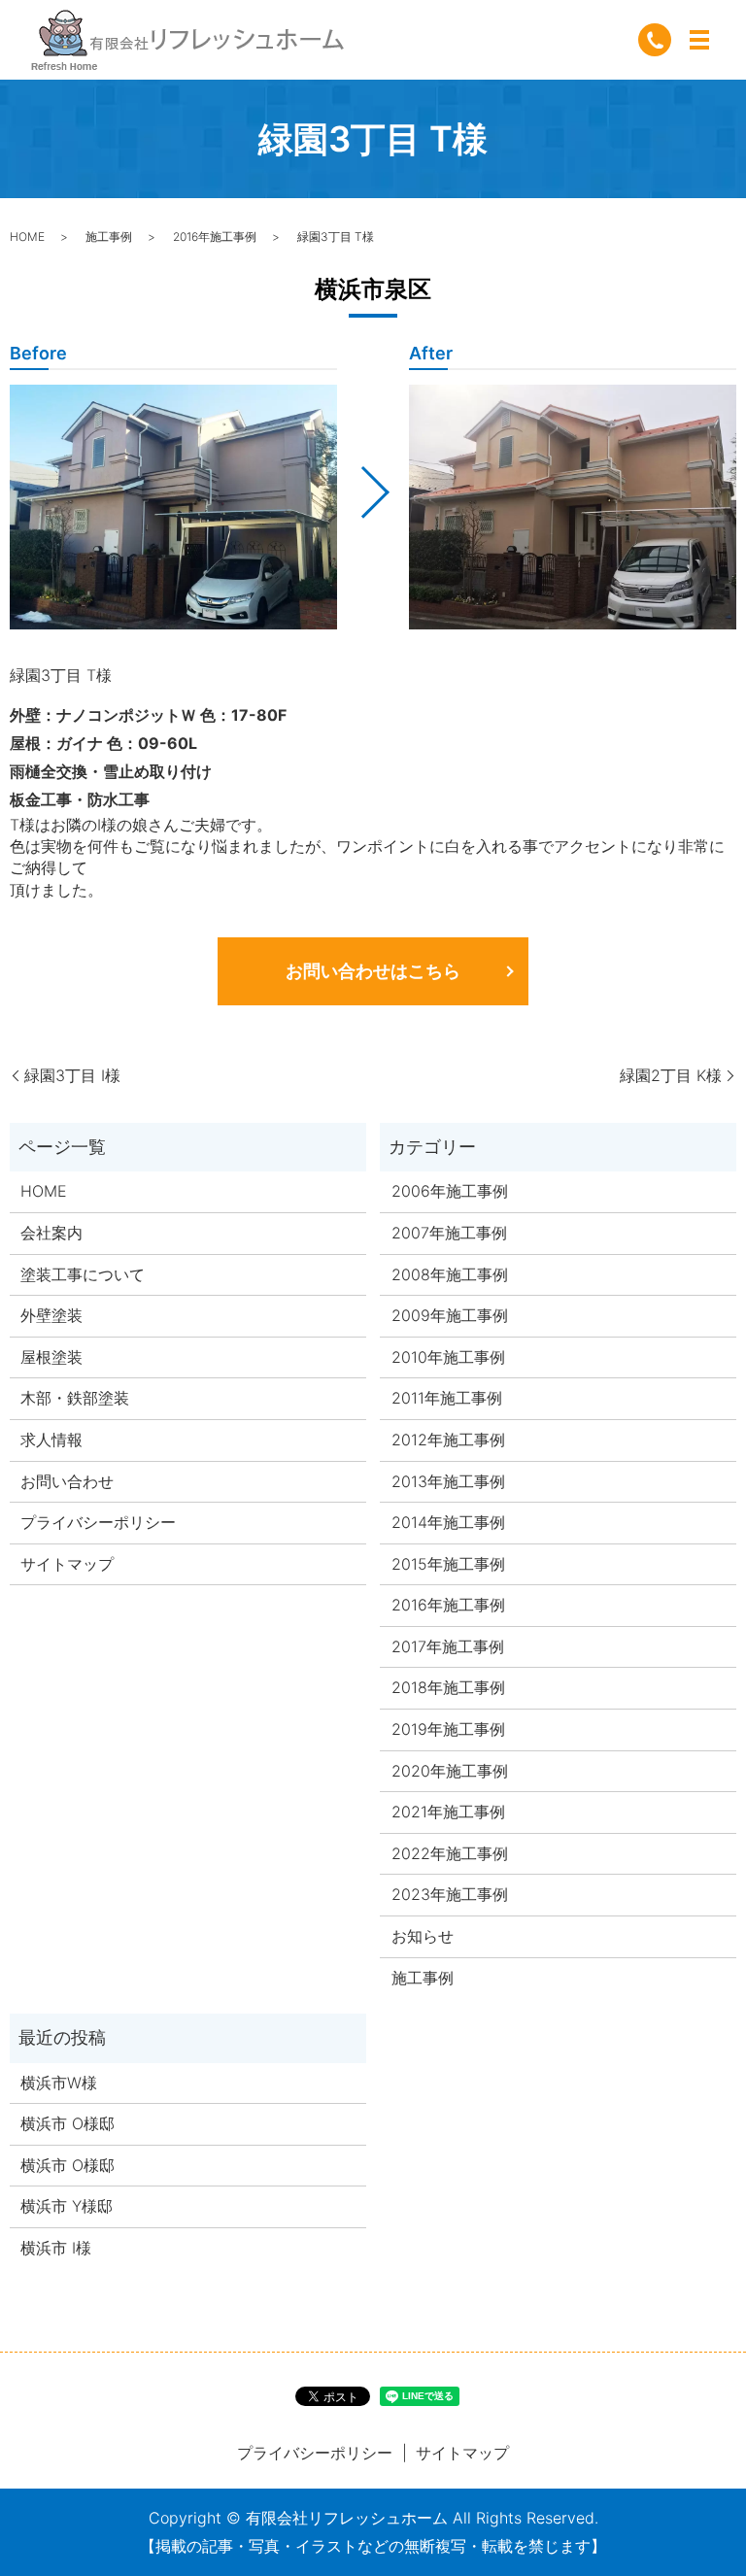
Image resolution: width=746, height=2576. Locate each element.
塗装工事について (83, 1274)
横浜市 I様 (56, 2248)
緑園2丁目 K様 (671, 1075)
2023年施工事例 (450, 1894)
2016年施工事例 (215, 237)
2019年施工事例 (448, 1729)
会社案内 (51, 1233)
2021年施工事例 (448, 1812)
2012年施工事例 (448, 1440)
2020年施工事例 (450, 1771)
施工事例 (109, 237)
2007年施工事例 (449, 1233)
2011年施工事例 (447, 1398)
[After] (573, 507)
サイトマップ (67, 1564)
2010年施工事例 (448, 1357)
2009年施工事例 (450, 1315)
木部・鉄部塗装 (75, 1398)
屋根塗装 (51, 1357)
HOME (27, 237)
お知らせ (423, 1936)
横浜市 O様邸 (68, 2123)
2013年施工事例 (448, 1481)
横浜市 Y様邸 (67, 2206)
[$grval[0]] (173, 507)
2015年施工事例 (448, 1564)
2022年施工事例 (450, 1853)
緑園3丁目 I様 (72, 1075)
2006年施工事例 (450, 1191)
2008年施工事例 (450, 1274)
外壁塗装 (51, 1315)
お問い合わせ (67, 1481)
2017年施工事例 (448, 1646)
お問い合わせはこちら (373, 971)
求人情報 (51, 1440)
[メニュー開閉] (699, 40)
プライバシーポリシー (98, 1522)
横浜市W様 (59, 2083)
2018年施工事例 (448, 1687)
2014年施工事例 (448, 1522)
